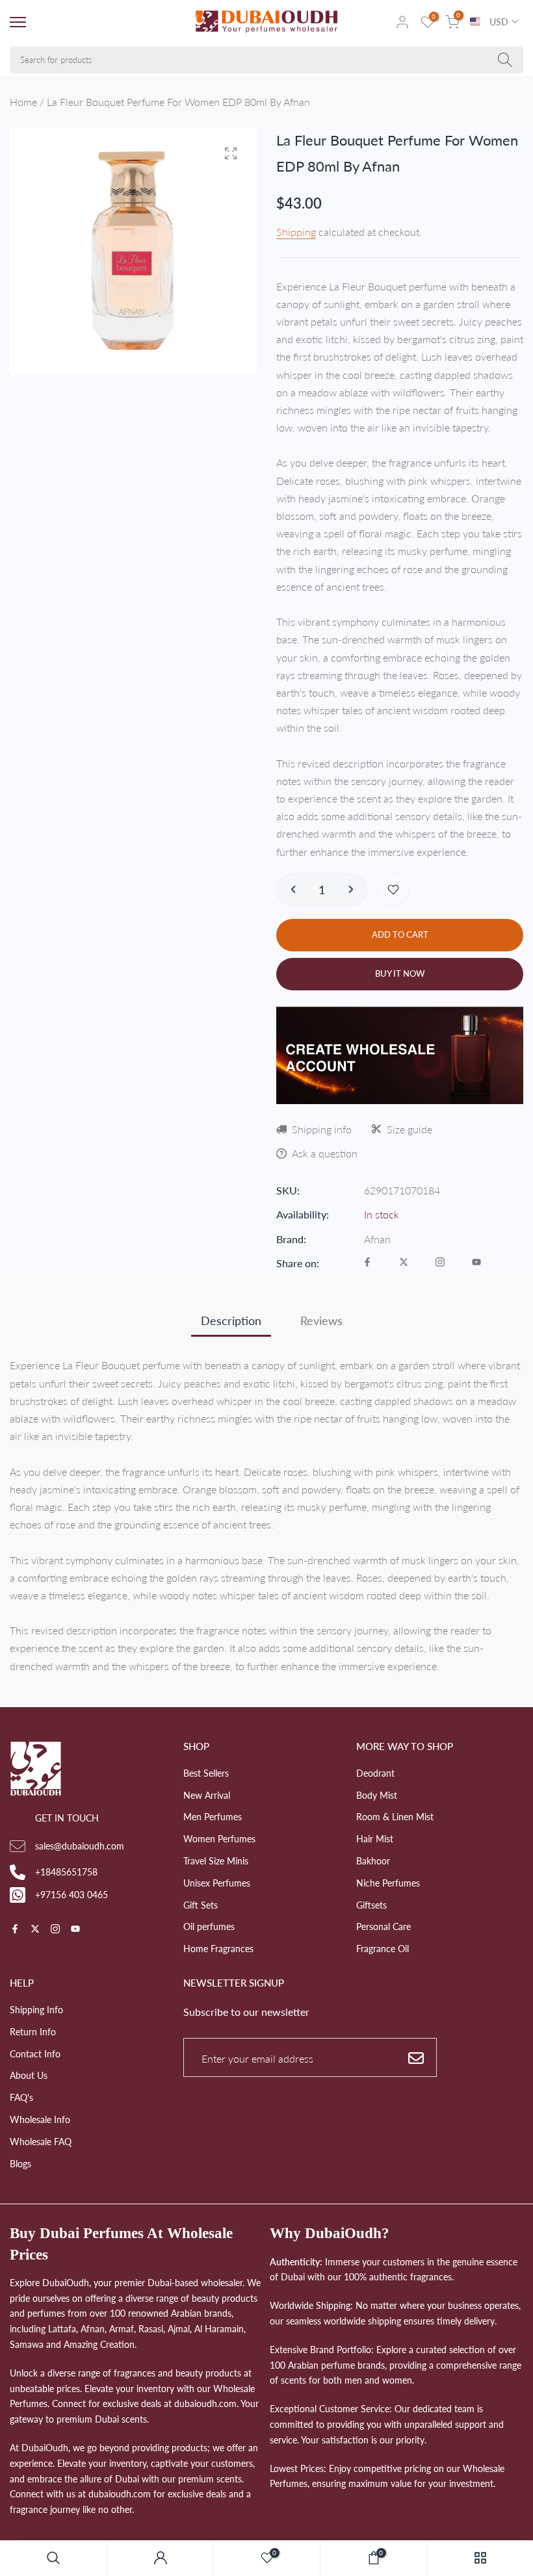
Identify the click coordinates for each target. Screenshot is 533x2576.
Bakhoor (373, 1861)
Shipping (296, 232)
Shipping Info (36, 2010)
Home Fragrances (218, 1949)
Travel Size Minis (216, 1861)
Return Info (33, 2032)
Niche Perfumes (388, 1883)
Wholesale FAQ (41, 2142)
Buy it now (400, 973)
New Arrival (207, 1795)
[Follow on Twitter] (404, 1263)
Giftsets (371, 1905)
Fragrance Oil (383, 1949)
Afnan (377, 1239)
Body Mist (377, 1795)
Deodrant (375, 1773)
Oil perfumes (209, 1926)
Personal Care (383, 1926)
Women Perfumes (219, 1839)
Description (231, 1320)
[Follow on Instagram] (440, 1263)
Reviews (321, 1320)
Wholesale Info (40, 2119)
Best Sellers (206, 1773)
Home (23, 102)
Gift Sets (201, 1905)
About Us (29, 2075)
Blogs (20, 2164)
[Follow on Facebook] (367, 1263)
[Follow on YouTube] (476, 1263)
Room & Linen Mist (395, 1817)
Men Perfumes (213, 1817)
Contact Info (35, 2054)
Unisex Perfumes (217, 1883)
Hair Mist (375, 1839)
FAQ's (21, 2097)
